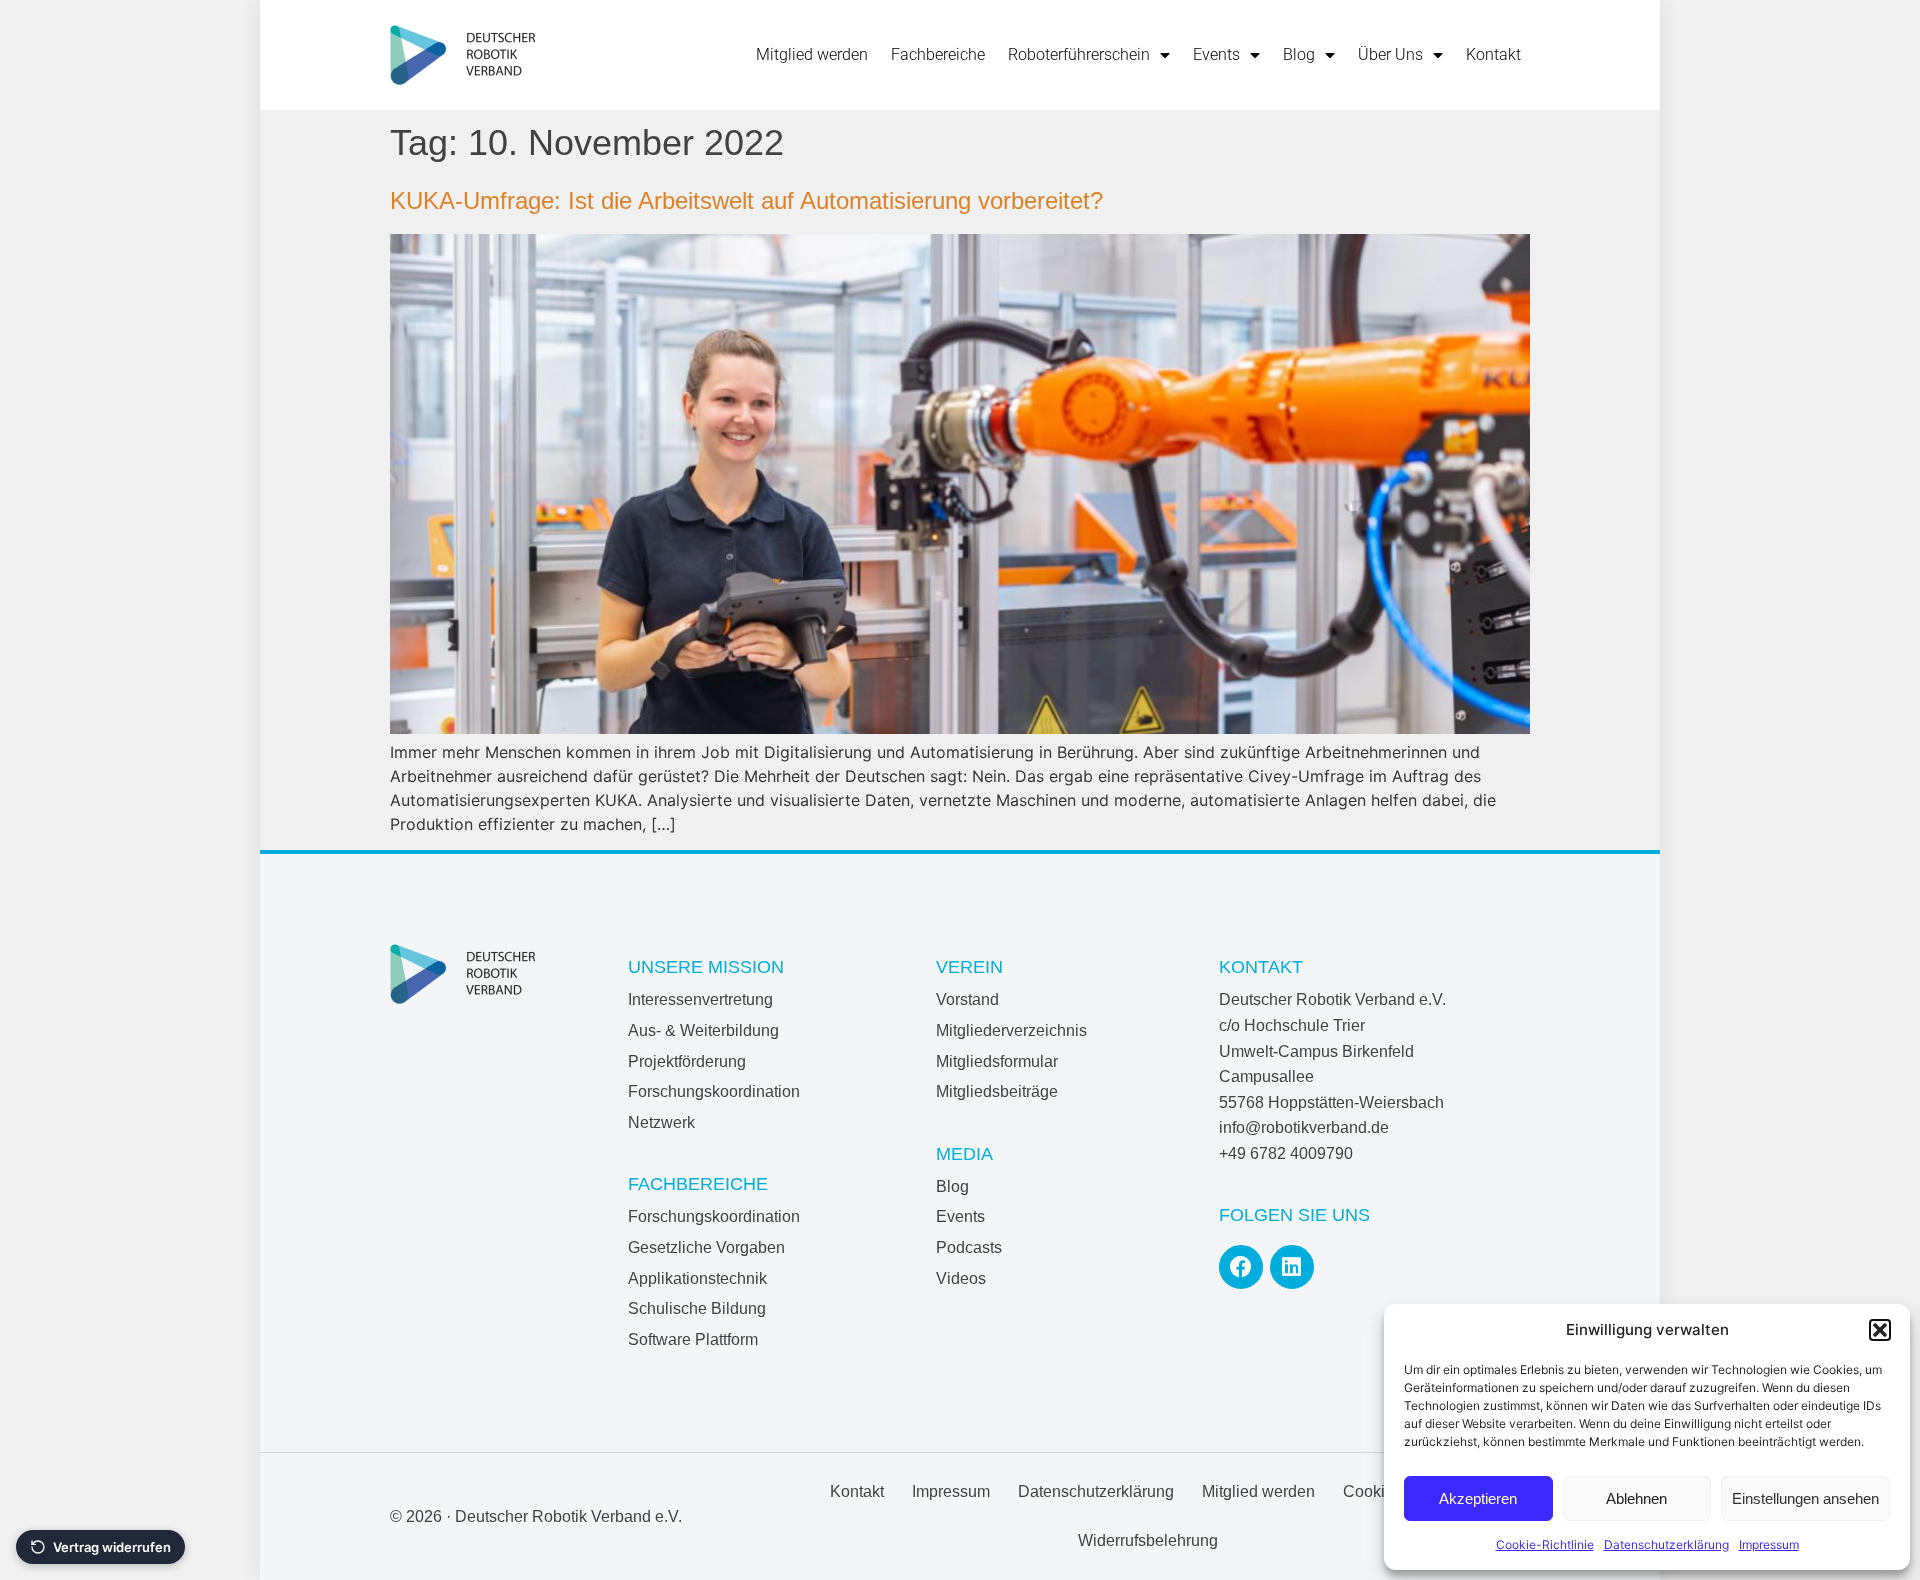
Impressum (1769, 1544)
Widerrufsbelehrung (1148, 1540)
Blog (1299, 54)
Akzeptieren (1478, 1498)
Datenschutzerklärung (1666, 1544)
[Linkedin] (1292, 1267)
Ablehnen (1636, 1498)
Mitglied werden (812, 54)
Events (1216, 54)
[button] (1880, 1330)
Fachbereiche (938, 54)
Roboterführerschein (1079, 54)
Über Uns (1390, 54)
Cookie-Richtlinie (1545, 1544)
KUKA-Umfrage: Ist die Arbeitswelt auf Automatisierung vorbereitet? (746, 200)
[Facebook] (1241, 1267)
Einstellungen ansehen (1805, 1498)
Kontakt (1493, 54)
